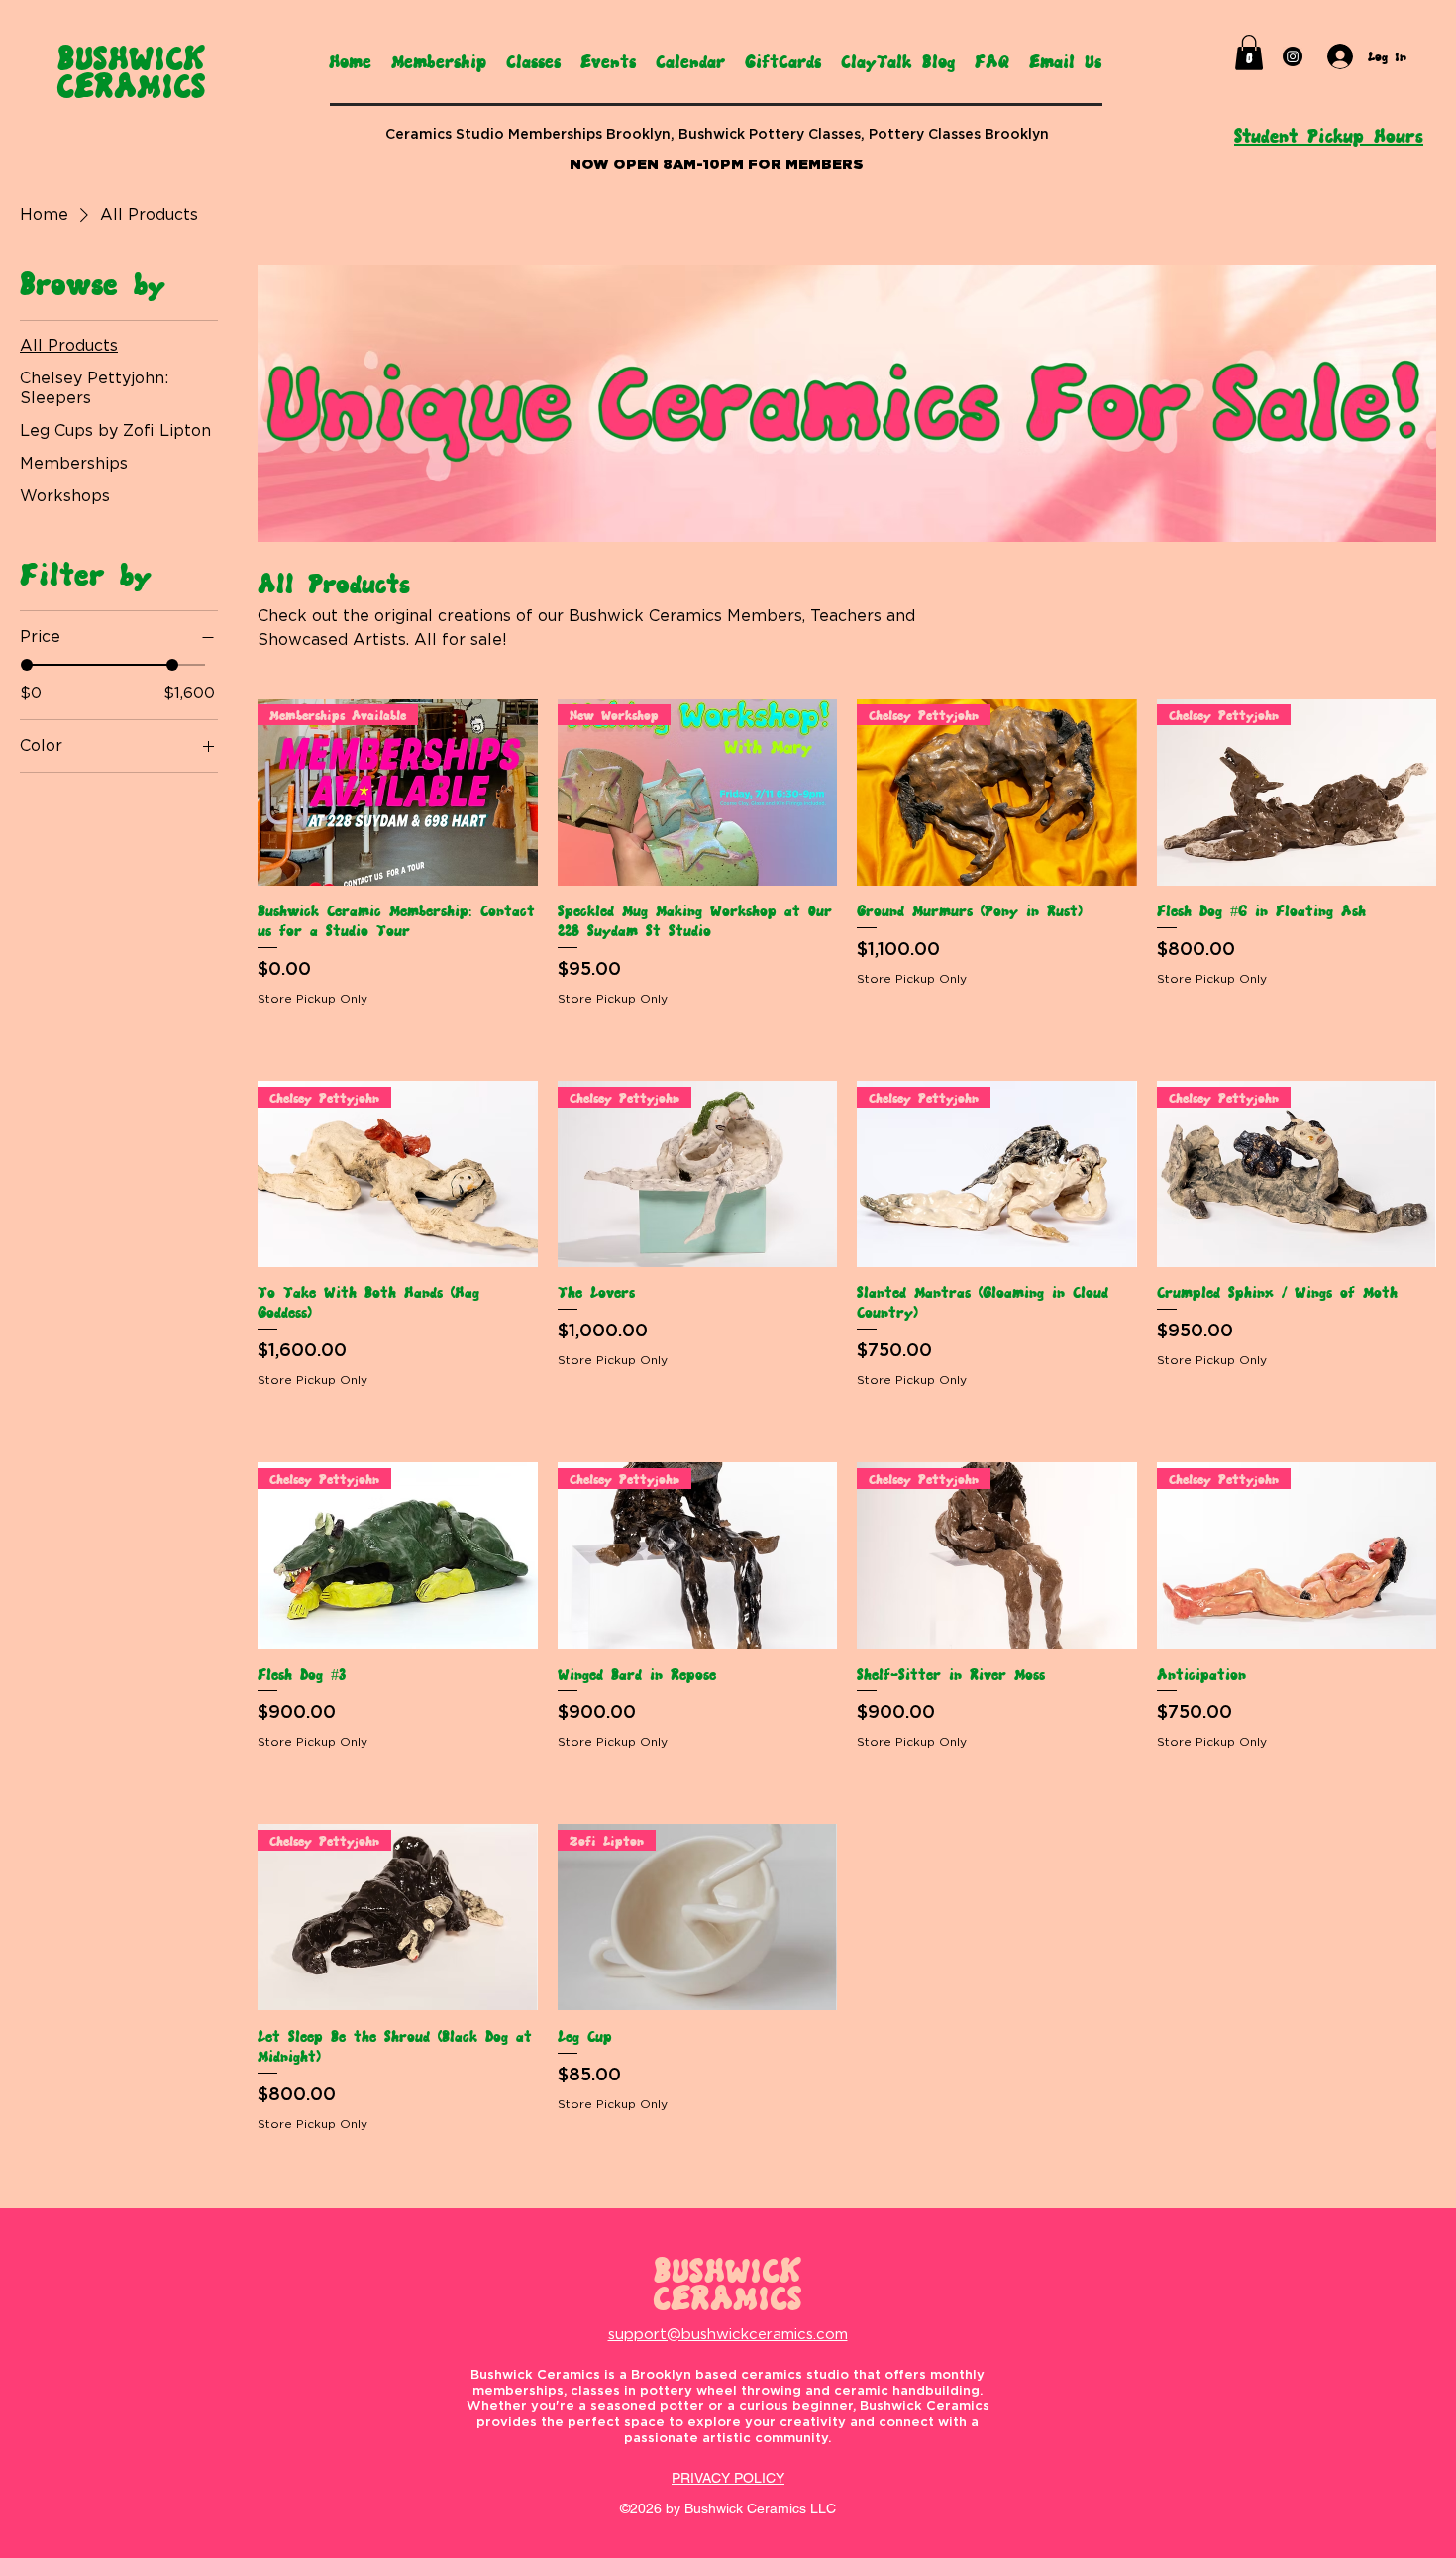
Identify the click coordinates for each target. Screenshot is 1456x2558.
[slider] (27, 665)
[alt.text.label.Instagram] (1293, 56)
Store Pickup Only (312, 999)
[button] (1249, 53)
